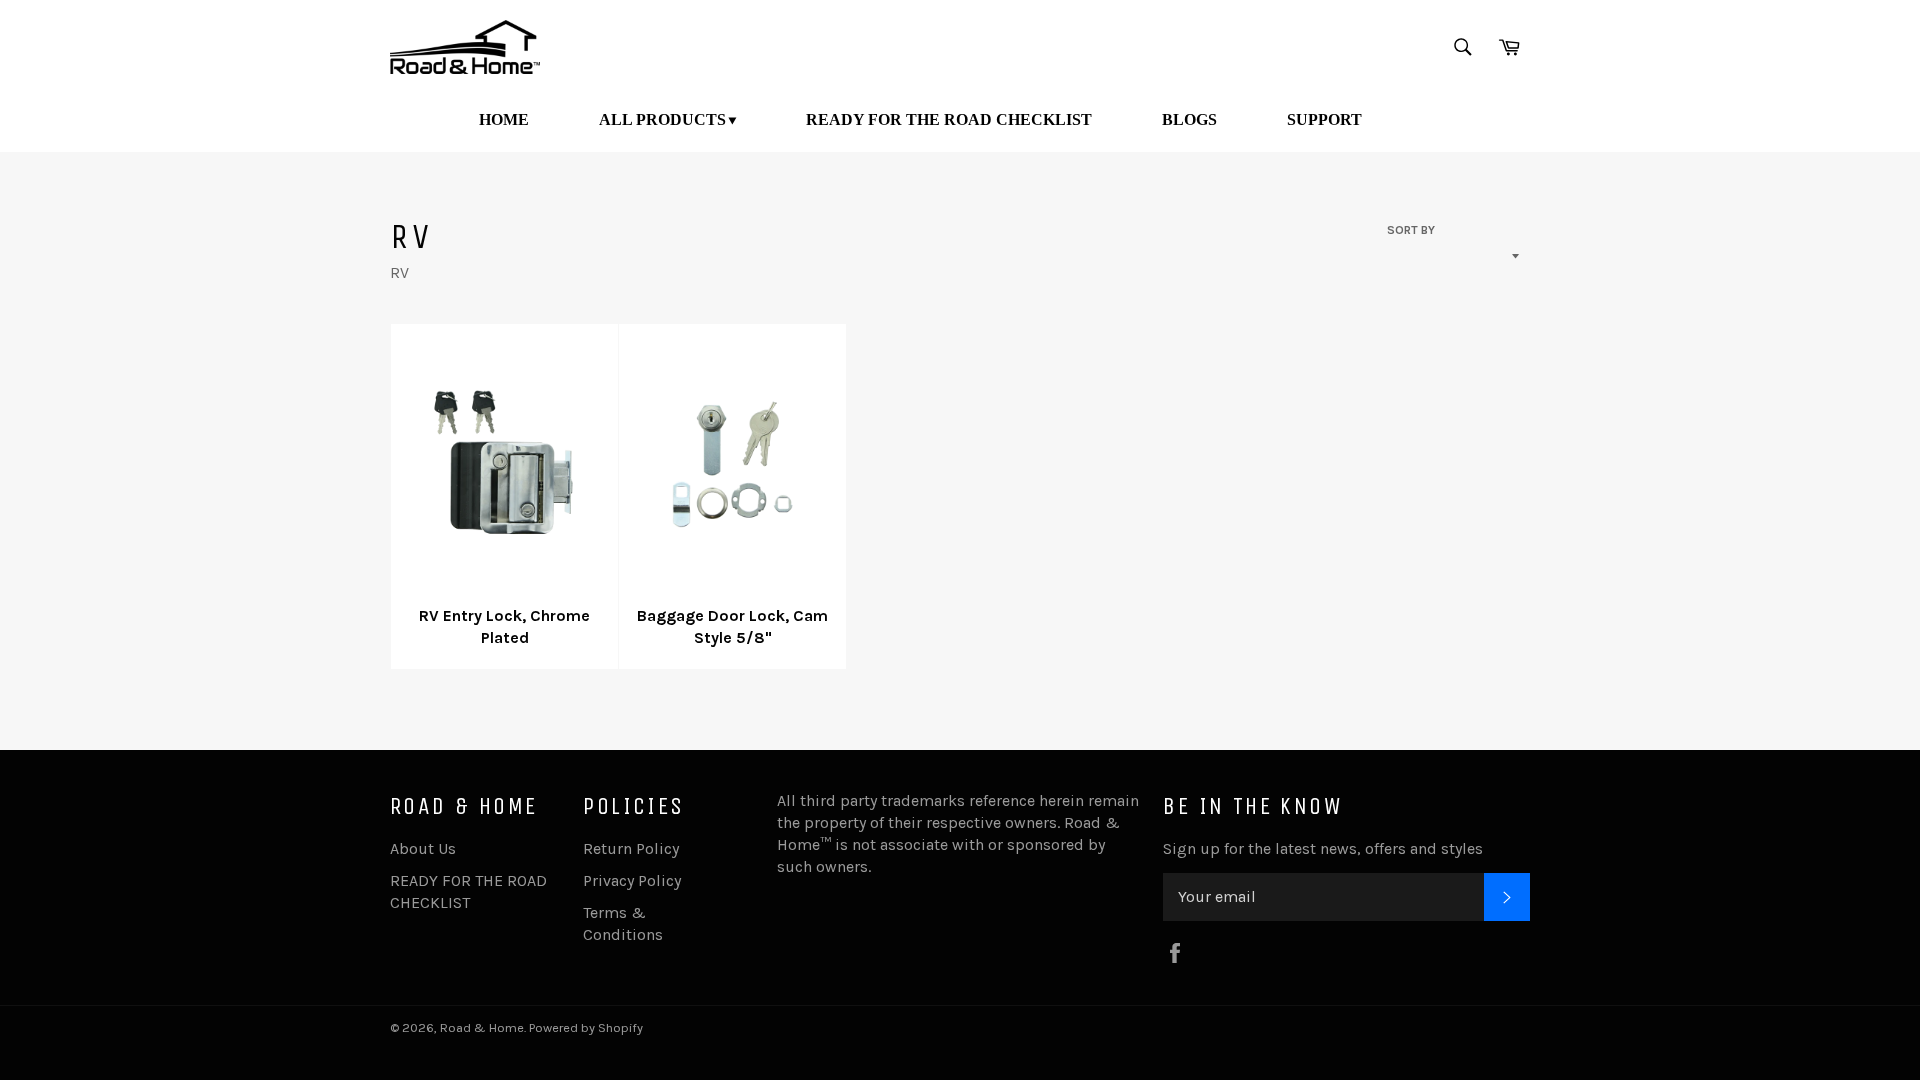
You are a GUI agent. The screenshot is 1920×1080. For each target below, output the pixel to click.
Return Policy (631, 848)
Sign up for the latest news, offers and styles (1323, 848)
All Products (662, 119)
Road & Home (482, 1027)
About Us (423, 848)
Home (504, 119)
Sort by (1411, 230)
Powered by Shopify (586, 1027)
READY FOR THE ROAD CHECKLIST (949, 119)
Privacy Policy (632, 880)
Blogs (1189, 119)
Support (1324, 119)
